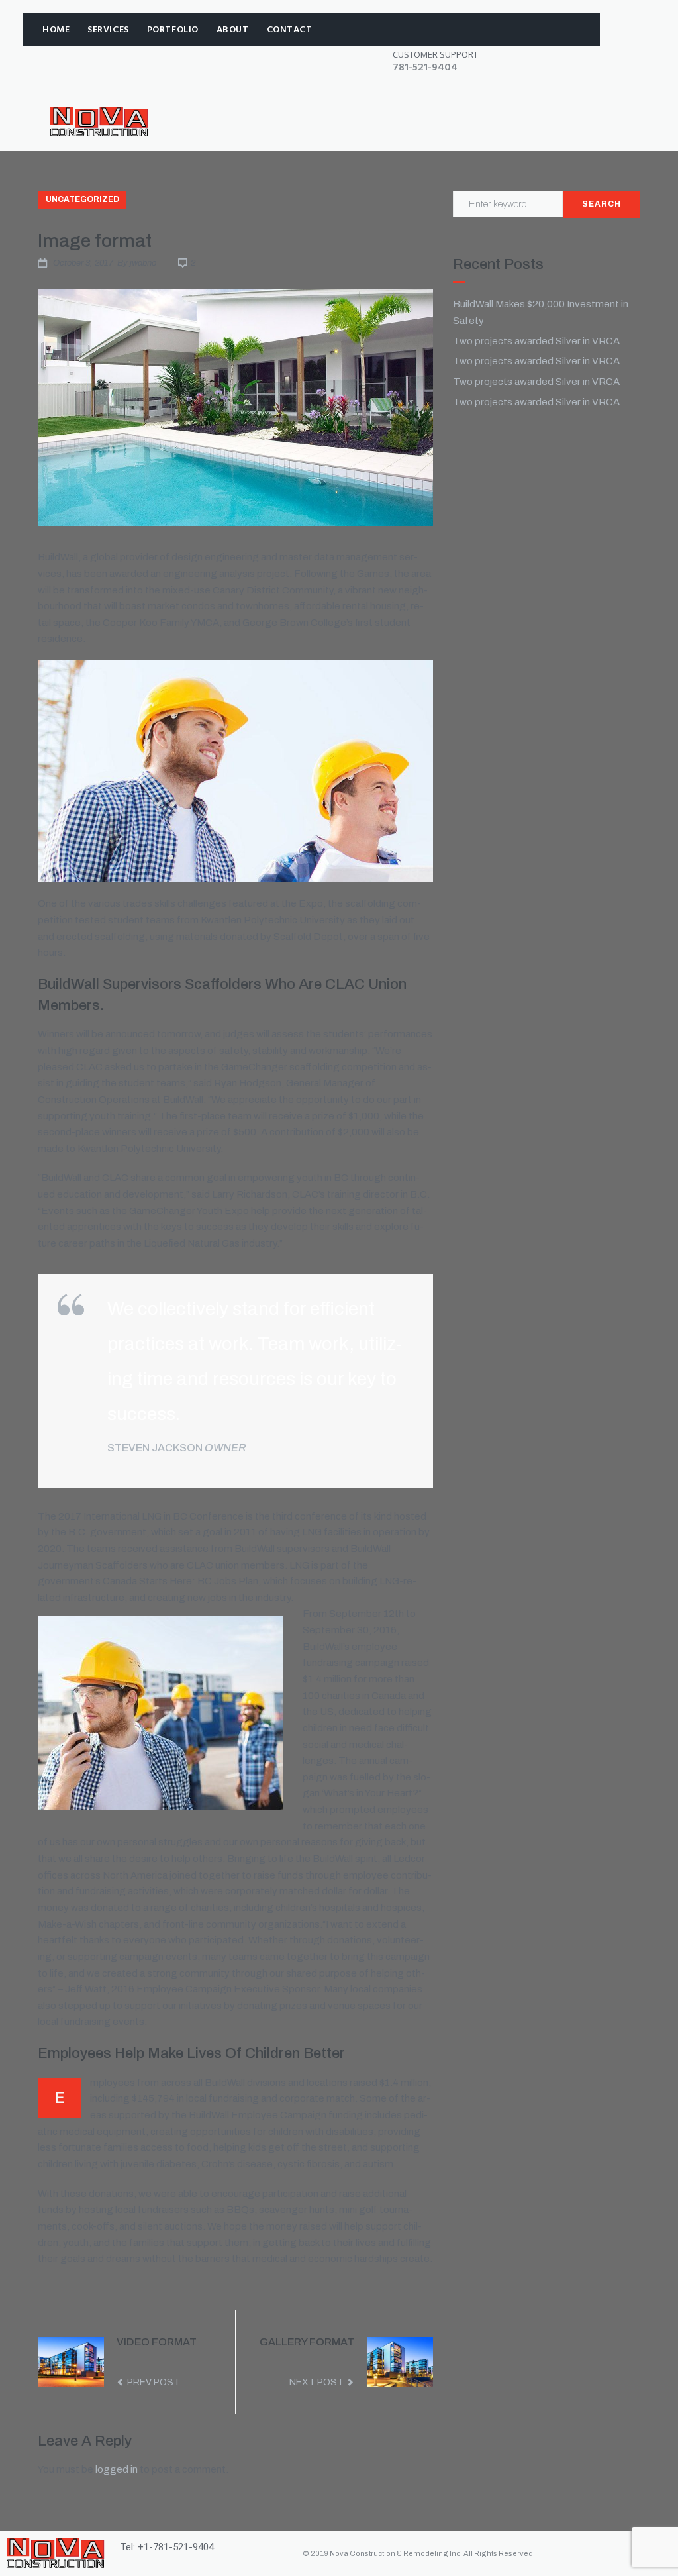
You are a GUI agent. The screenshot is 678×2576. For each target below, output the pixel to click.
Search (602, 204)
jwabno (143, 263)
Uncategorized (82, 199)
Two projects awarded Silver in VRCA (536, 341)
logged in (117, 2469)
